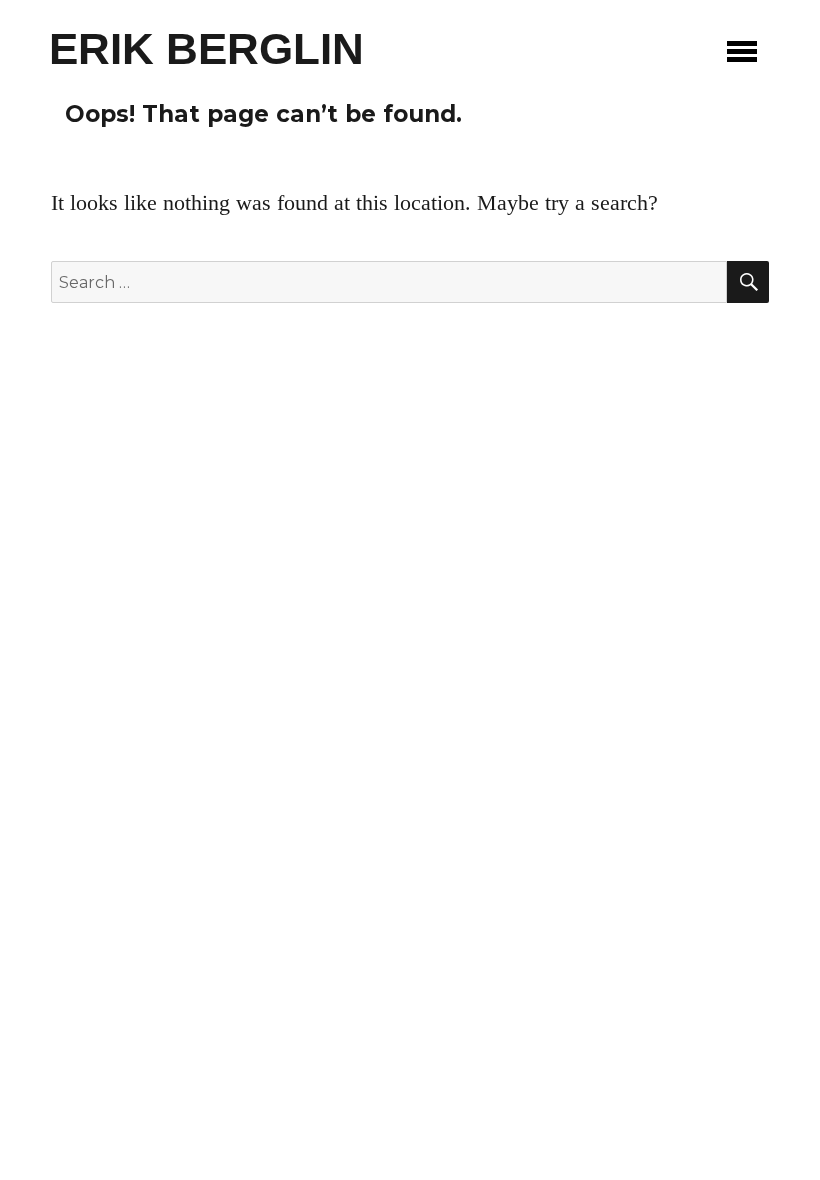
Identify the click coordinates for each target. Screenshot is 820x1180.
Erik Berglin (206, 48)
